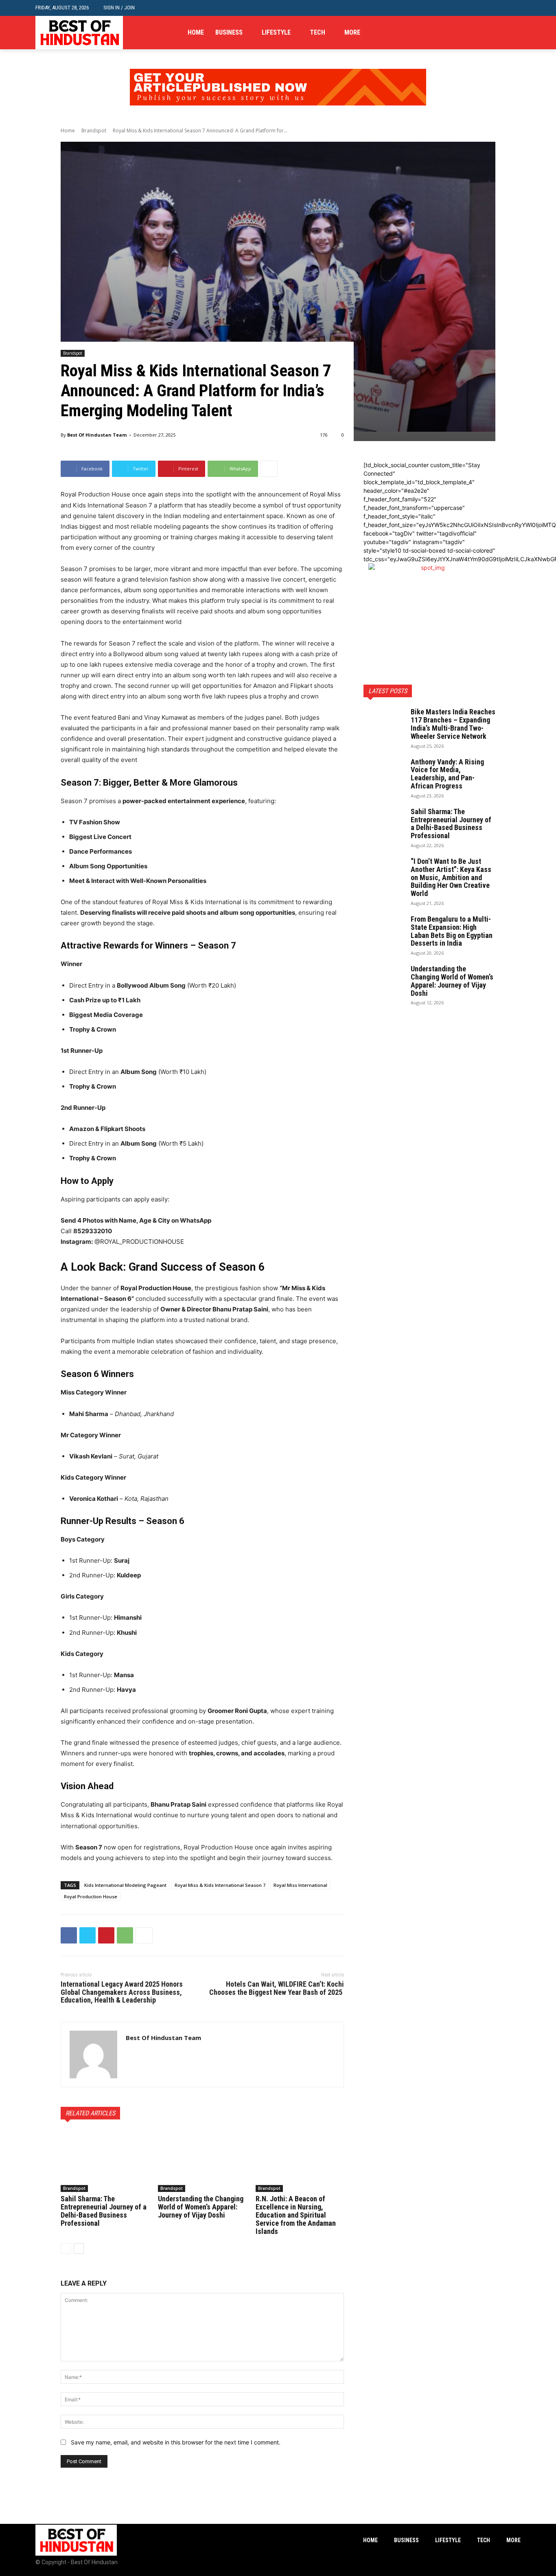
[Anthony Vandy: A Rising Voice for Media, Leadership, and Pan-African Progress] (384, 772)
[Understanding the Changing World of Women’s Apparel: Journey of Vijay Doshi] (202, 2161)
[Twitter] (516, 33)
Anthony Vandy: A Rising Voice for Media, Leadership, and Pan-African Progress (447, 774)
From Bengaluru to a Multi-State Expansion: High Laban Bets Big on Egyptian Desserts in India (452, 931)
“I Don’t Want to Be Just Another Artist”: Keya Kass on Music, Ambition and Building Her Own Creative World (451, 877)
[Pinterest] (106, 1935)
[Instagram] (503, 33)
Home (68, 131)
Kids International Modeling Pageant (125, 1885)
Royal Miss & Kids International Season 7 (220, 1885)
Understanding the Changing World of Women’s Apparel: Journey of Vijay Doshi (201, 2207)
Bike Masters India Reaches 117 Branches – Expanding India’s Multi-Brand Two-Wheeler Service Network (453, 724)
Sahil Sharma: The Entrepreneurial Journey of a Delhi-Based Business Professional (104, 2211)
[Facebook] (491, 33)
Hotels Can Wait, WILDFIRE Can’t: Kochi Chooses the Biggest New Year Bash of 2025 (277, 1988)
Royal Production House (91, 1896)
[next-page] (79, 2249)
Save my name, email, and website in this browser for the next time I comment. (176, 2442)
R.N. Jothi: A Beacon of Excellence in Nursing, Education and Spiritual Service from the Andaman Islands (296, 2215)
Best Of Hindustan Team (97, 435)
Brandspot (94, 131)
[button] (514, 8)
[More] (269, 469)
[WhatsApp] (125, 1935)
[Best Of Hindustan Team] (93, 2054)
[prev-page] (66, 2249)
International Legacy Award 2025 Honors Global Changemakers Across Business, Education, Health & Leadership (122, 1992)
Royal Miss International (300, 1885)
